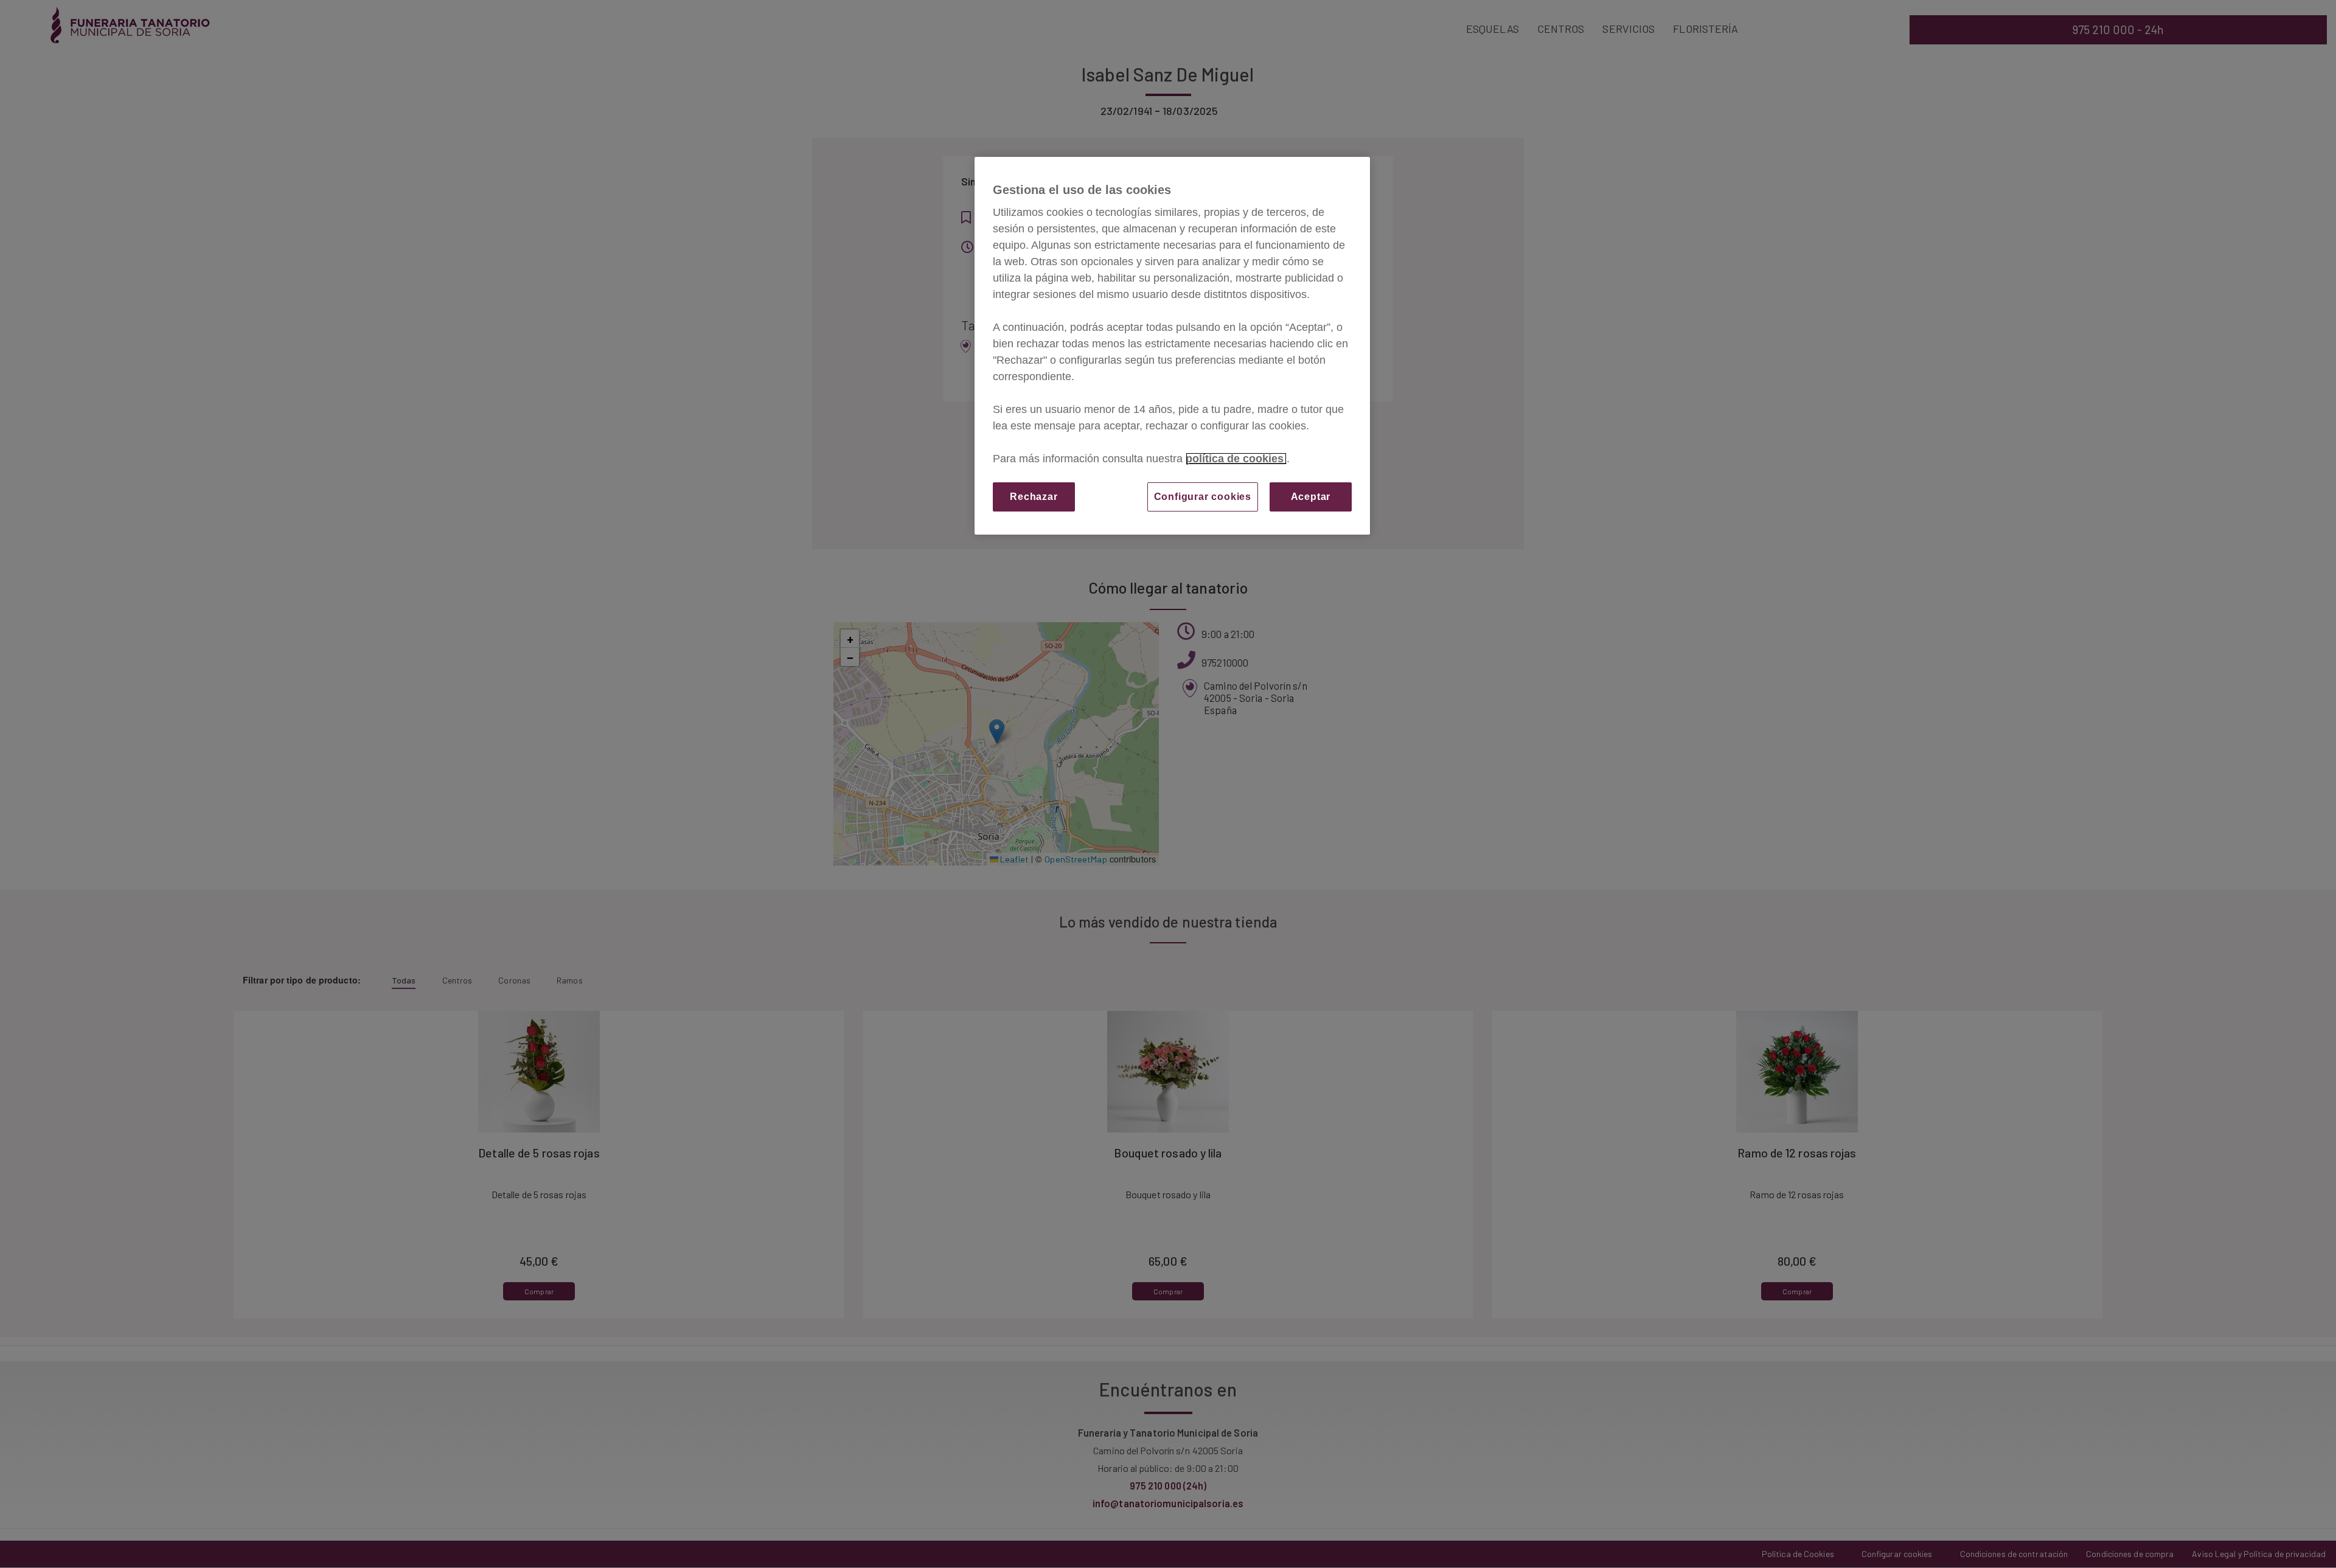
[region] (1172, 346)
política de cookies (1236, 459)
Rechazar (1034, 497)
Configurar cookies (1203, 497)
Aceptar (1311, 497)
